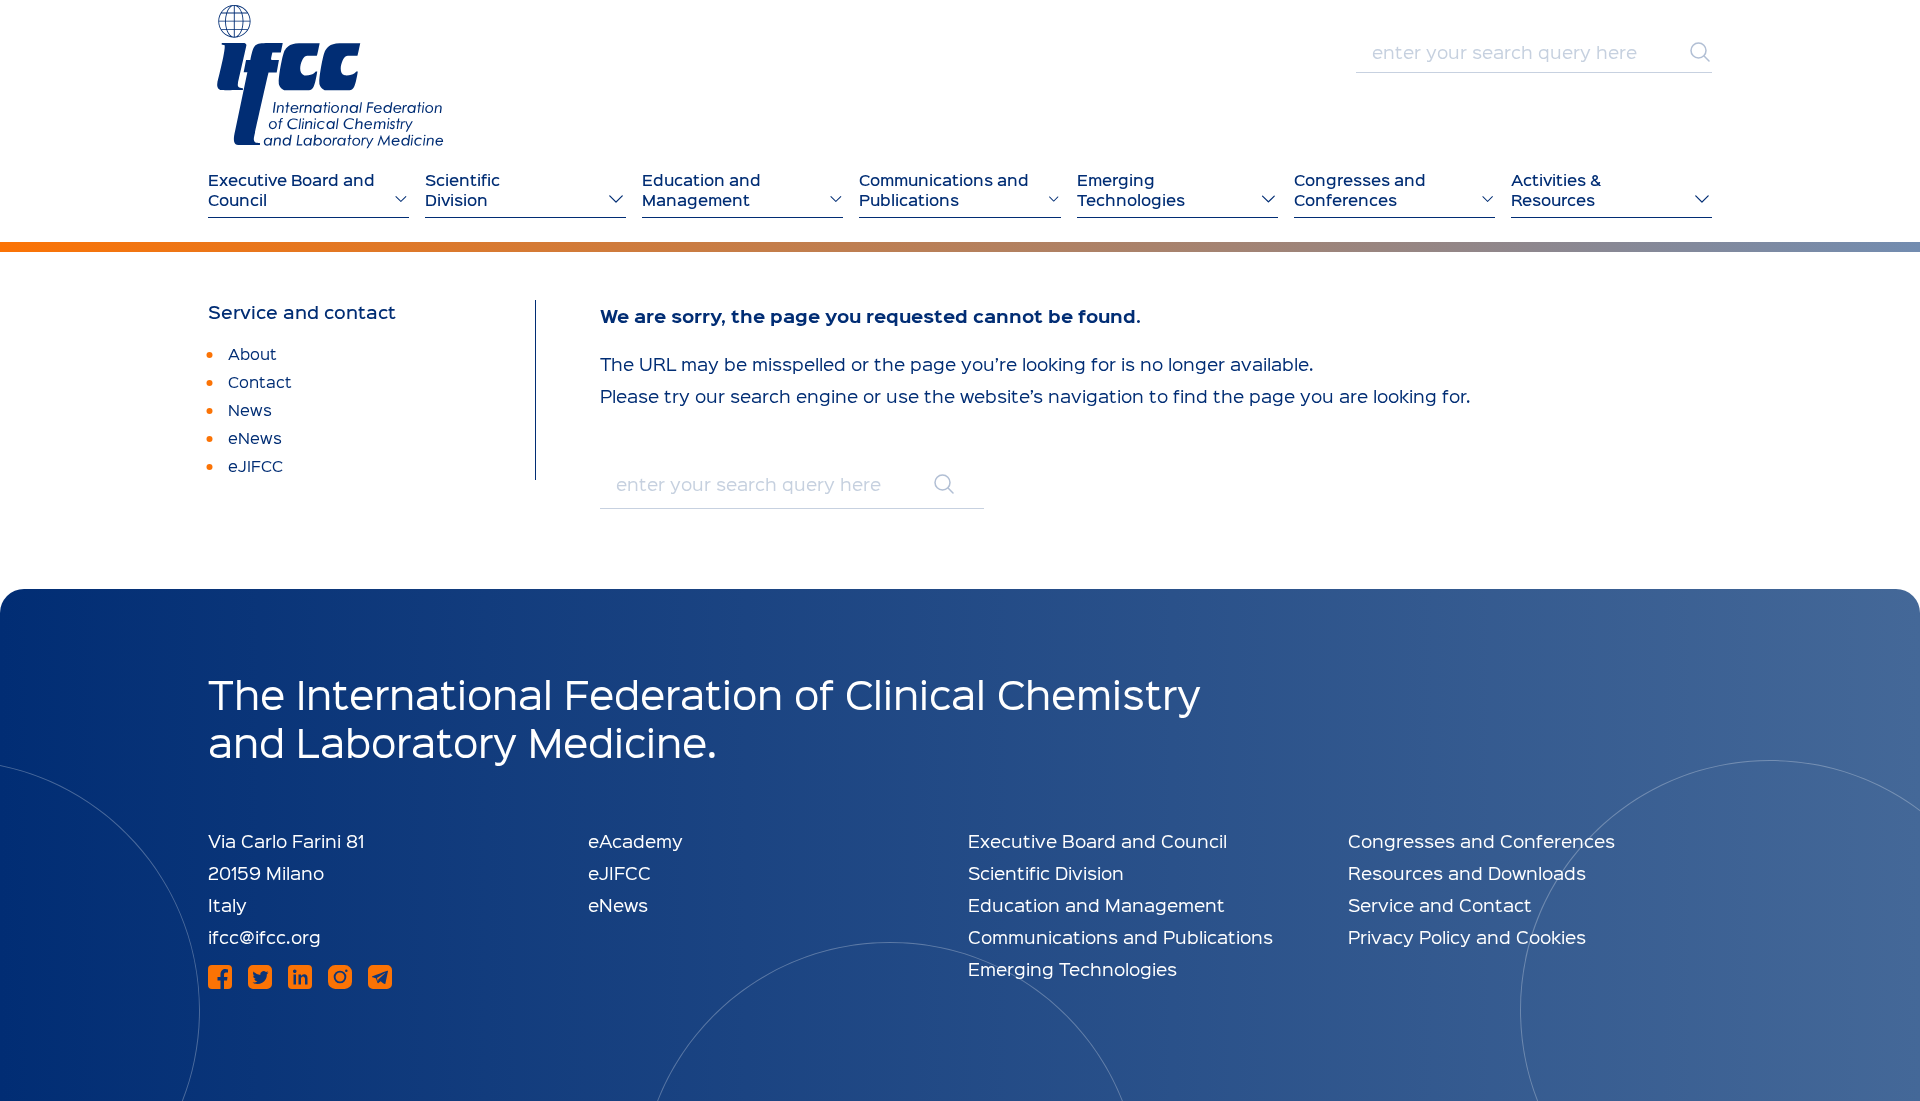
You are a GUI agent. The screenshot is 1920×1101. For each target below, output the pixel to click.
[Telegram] (380, 977)
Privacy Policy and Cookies (1467, 936)
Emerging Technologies (1072, 968)
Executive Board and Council (1097, 840)
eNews (618, 904)
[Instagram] (340, 977)
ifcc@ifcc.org (264, 936)
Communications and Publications (1120, 936)
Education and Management (1096, 904)
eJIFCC (619, 872)
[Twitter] (260, 977)
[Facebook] (220, 977)
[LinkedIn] (300, 977)
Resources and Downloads (1467, 872)
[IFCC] (330, 76)
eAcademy (635, 840)
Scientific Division (1046, 872)
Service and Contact (1440, 904)
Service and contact (302, 312)
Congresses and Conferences (1481, 840)
